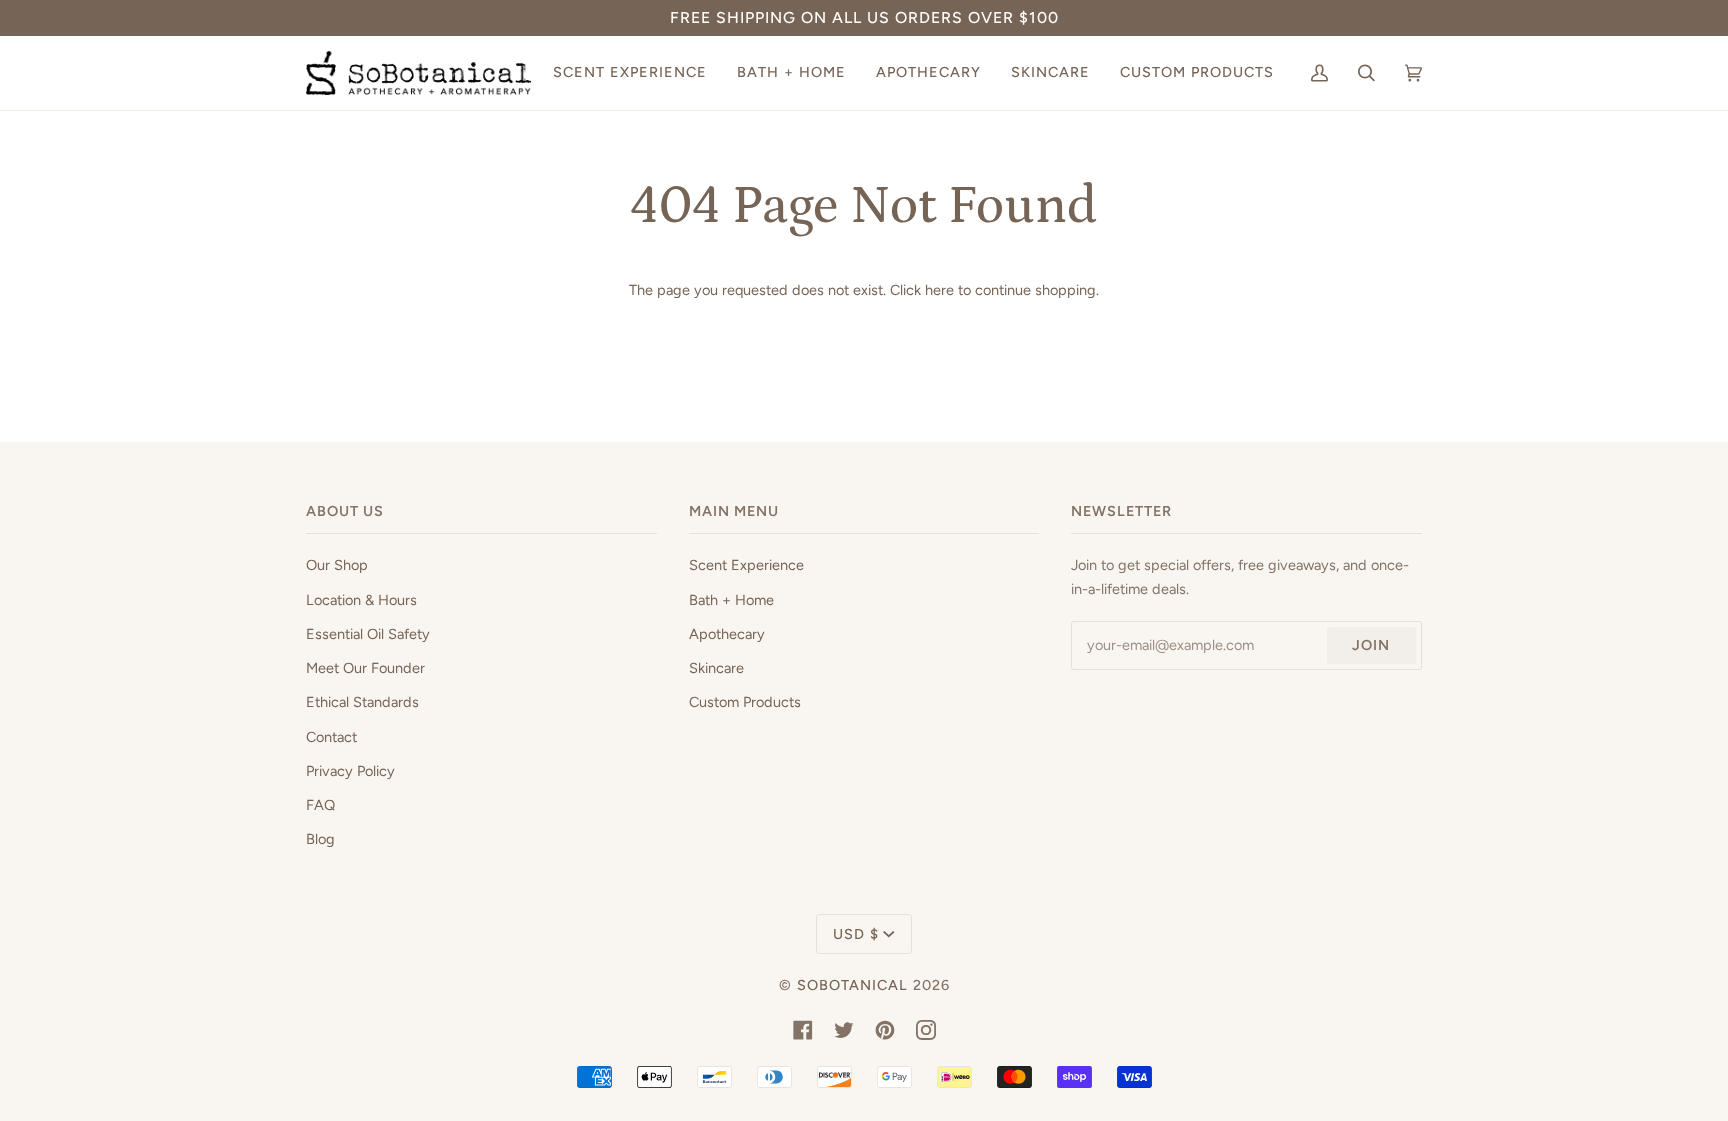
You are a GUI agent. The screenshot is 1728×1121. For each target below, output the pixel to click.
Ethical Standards (362, 702)
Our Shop (337, 565)
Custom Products (745, 702)
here (939, 290)
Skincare (716, 668)
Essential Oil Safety (368, 634)
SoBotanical (852, 985)
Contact (331, 737)
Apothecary (727, 634)
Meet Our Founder (365, 668)
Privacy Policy (350, 771)
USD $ (856, 934)
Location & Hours (361, 600)
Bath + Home (731, 600)
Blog (320, 839)
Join (1371, 645)
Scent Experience (746, 565)
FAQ (320, 805)
